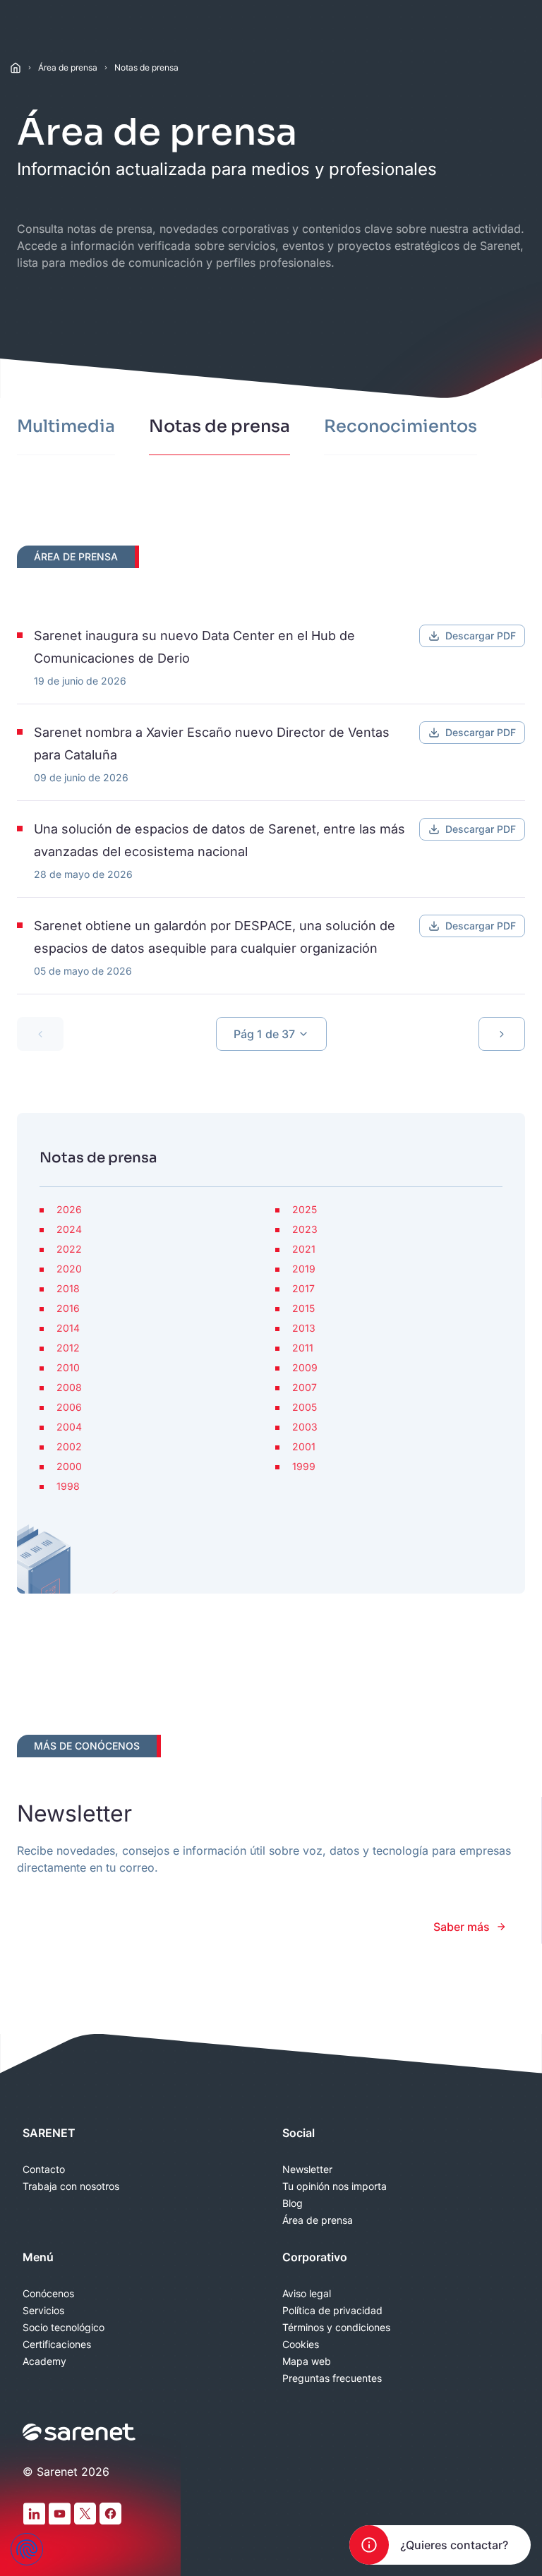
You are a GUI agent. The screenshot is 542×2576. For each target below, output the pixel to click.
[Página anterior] (40, 1034)
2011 (303, 1348)
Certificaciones (57, 2345)
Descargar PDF (481, 636)
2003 (305, 1427)
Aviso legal (307, 2294)
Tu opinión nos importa (335, 2186)
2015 (303, 1308)
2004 (69, 1427)
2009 (305, 1368)
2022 (69, 1249)
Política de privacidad (332, 2311)
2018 (68, 1289)
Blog (293, 2203)
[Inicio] (16, 68)
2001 (304, 1447)
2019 (304, 1269)
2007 (305, 1388)
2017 (303, 1289)
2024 (69, 1229)
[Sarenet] (80, 2432)
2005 (305, 1407)
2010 (68, 1368)
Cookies (301, 2345)
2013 (304, 1328)
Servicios (43, 2311)
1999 (304, 1467)
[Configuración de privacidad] (27, 2549)
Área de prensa (68, 67)
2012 (68, 1348)
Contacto (44, 2169)
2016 (68, 1308)
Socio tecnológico (64, 2328)
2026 (69, 1210)
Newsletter (307, 2169)
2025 (305, 1210)
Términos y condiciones (336, 2328)
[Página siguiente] (502, 1034)
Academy (44, 2361)
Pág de (264, 1034)
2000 (69, 1467)
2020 (69, 1269)
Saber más (462, 1927)
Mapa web (307, 2361)
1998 (68, 1486)
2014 (68, 1328)
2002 (69, 1447)
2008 (69, 1388)
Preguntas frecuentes (332, 2378)
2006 (69, 1407)
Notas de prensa (146, 67)
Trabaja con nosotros (71, 2186)
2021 (304, 1249)
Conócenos (48, 2294)
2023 (305, 1229)
